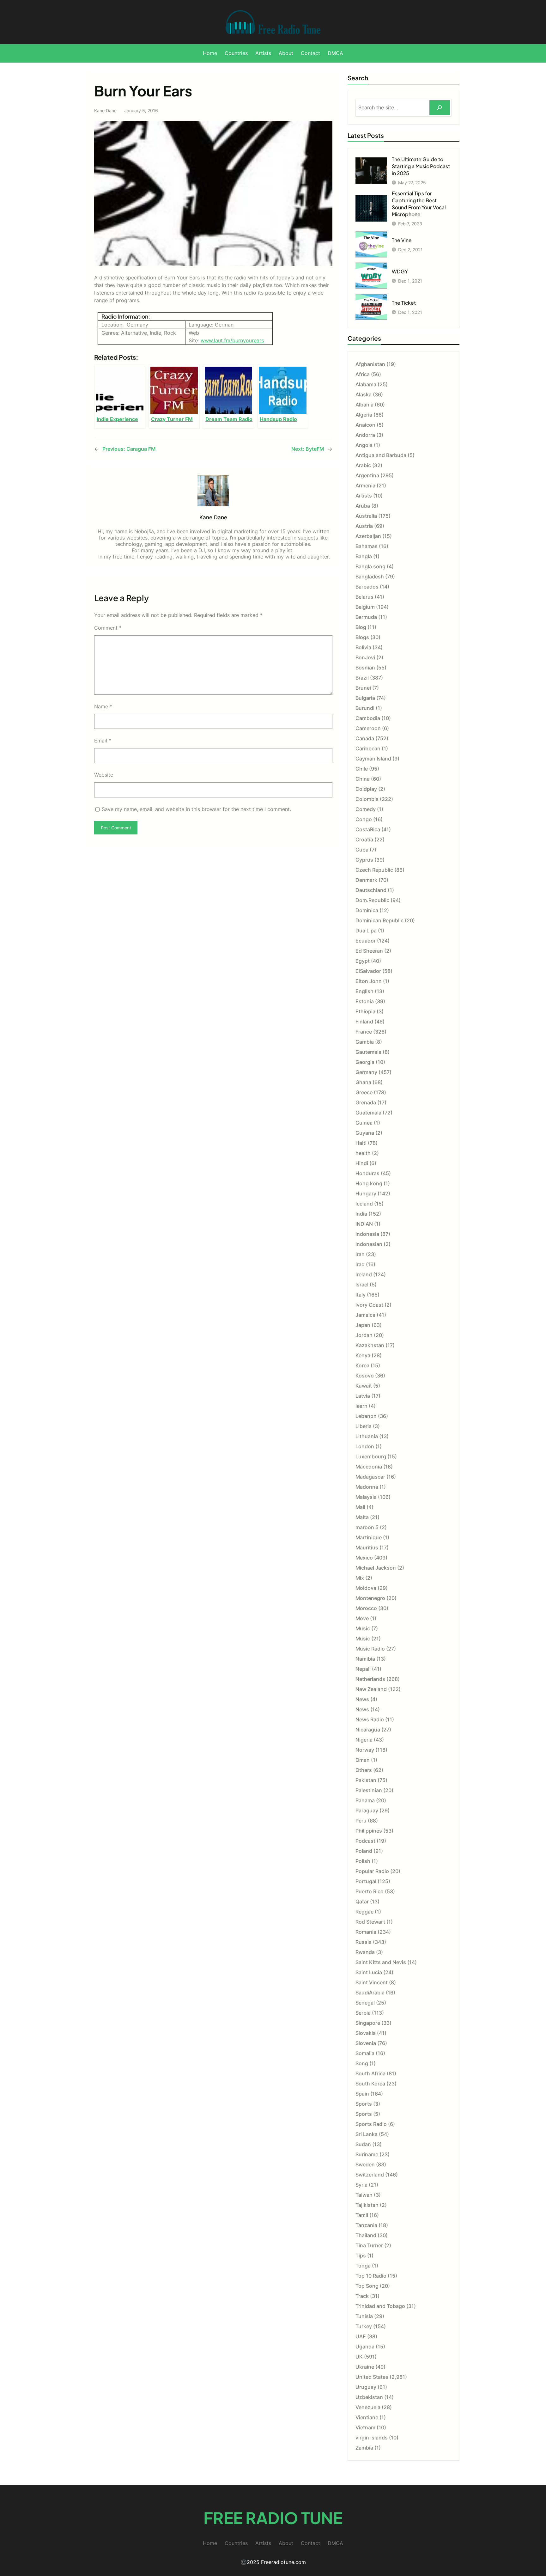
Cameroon (368, 728)
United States (372, 2377)
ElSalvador (368, 971)
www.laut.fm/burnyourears (232, 340)
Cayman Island (373, 759)
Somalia (365, 2053)
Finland (364, 1022)
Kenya (363, 1355)
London (365, 1446)
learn (361, 1406)
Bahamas (367, 546)
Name (103, 706)
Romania (366, 1932)
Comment (108, 628)
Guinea (364, 1123)
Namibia (365, 1659)
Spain (362, 2094)
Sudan (363, 2144)
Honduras (367, 1173)
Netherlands (370, 1679)
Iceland (364, 1204)
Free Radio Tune (273, 2518)
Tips (361, 2256)
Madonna (367, 1487)
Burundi (365, 708)
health (363, 1153)
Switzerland (370, 2175)
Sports (364, 2104)
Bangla (364, 556)
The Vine (402, 240)
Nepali (363, 1669)
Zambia (364, 2448)
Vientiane (367, 2417)
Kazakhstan (370, 1345)
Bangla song (370, 566)
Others (364, 1770)
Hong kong (369, 1183)
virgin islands (372, 2438)
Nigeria (364, 1740)
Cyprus (364, 860)
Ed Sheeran (369, 951)
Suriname (367, 2154)
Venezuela (368, 2407)
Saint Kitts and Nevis (381, 1962)
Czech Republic (374, 870)
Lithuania (367, 1436)
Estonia (365, 1001)
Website (104, 775)
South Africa (370, 2073)
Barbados (367, 587)
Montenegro (370, 1598)
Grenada (366, 1102)
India (361, 1214)
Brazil (362, 678)
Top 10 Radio (371, 2276)
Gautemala (368, 1052)
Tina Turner (369, 2245)
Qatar (362, 1901)
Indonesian (369, 1244)
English (364, 991)
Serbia (363, 2013)
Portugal (366, 1881)
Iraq (360, 1264)
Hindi (362, 1163)
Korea (362, 1365)
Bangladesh (370, 577)
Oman (363, 1760)
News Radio (370, 1719)
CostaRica (368, 829)
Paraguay (367, 1810)
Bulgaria (365, 698)
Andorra (365, 435)
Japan (363, 1325)
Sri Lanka (367, 2134)
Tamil (362, 2215)
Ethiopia (365, 1011)
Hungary (366, 1193)
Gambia (365, 1042)
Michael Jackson (376, 1568)
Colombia (367, 799)
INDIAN (364, 1224)
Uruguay (366, 2387)
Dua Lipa (366, 931)
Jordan (364, 1335)
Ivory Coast (369, 1305)
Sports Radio (371, 2124)
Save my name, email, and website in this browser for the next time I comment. (196, 809)
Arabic (363, 465)
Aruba (363, 506)
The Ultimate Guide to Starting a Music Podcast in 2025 (421, 166)
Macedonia (369, 1467)
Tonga (363, 2266)
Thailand (366, 2235)
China (363, 779)
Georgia (365, 1062)
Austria (364, 526)
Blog (361, 627)
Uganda (365, 2347)
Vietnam (365, 2427)
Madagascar (370, 1477)
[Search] (440, 108)
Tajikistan (367, 2205)
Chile (362, 769)
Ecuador (366, 941)
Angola (364, 445)
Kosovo (365, 1376)
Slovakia (366, 2033)
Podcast (365, 1841)
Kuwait (364, 1386)
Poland (364, 1851)
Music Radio (370, 1649)
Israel (362, 1285)
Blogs (362, 637)
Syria (361, 2185)
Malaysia (366, 1497)
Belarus (364, 597)
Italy (361, 1295)
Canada (365, 738)
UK (359, 2357)
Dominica (367, 910)
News (362, 1699)
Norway (365, 1750)
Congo (364, 819)
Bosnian (365, 668)
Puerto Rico (370, 1891)
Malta (362, 1517)
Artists (364, 496)
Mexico (364, 1558)
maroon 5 (367, 1527)
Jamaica (365, 1315)
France (364, 1032)
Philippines (369, 1831)
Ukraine (365, 2367)
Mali (360, 1507)
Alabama (366, 384)
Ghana (363, 1082)
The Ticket (404, 303)
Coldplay (366, 789)
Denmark (366, 880)
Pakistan (366, 1780)
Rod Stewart (370, 1922)
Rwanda (365, 1952)
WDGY (400, 271)
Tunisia (364, 2316)
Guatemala (368, 1113)
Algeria (364, 415)
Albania (364, 405)
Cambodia (368, 718)
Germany (366, 1072)
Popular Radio (372, 1871)
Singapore (368, 2023)
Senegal (365, 2003)
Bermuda (366, 617)
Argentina (367, 475)
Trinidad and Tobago (380, 2306)
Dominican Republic (379, 920)
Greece (364, 1092)
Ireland (364, 1274)
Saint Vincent (372, 1982)
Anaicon (365, 425)
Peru (361, 1821)
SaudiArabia (370, 1993)
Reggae (364, 1912)
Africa (363, 374)
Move (362, 1618)
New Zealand (371, 1689)
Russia (364, 1942)
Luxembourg (371, 1456)
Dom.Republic (372, 900)
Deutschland (371, 890)
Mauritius (367, 1547)
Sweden (365, 2164)
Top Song (367, 2286)
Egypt (363, 961)
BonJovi (365, 657)
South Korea (370, 2084)
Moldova (366, 1588)
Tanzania (366, 2225)
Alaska (364, 394)
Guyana (365, 1133)
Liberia (364, 1426)
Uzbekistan (369, 2397)
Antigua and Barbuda (381, 455)
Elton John (369, 981)
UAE (361, 2336)
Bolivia (363, 647)
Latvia (363, 1396)
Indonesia (367, 1234)
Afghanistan (370, 364)
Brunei (363, 688)
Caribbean (368, 748)
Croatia (364, 839)
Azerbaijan (368, 536)
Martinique (369, 1537)
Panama (365, 1800)
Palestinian (369, 1790)
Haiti (361, 1143)
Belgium (365, 607)
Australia (366, 516)
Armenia (365, 485)
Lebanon (366, 1416)
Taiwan (364, 2195)
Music (363, 1628)
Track (362, 2296)
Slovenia (366, 2043)
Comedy (366, 809)
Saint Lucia (369, 1972)
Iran (360, 1254)
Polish (363, 1861)
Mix (360, 1578)
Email (103, 741)
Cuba (362, 850)
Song (362, 2063)
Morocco (366, 1608)
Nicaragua (368, 1730)
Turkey (364, 2326)
